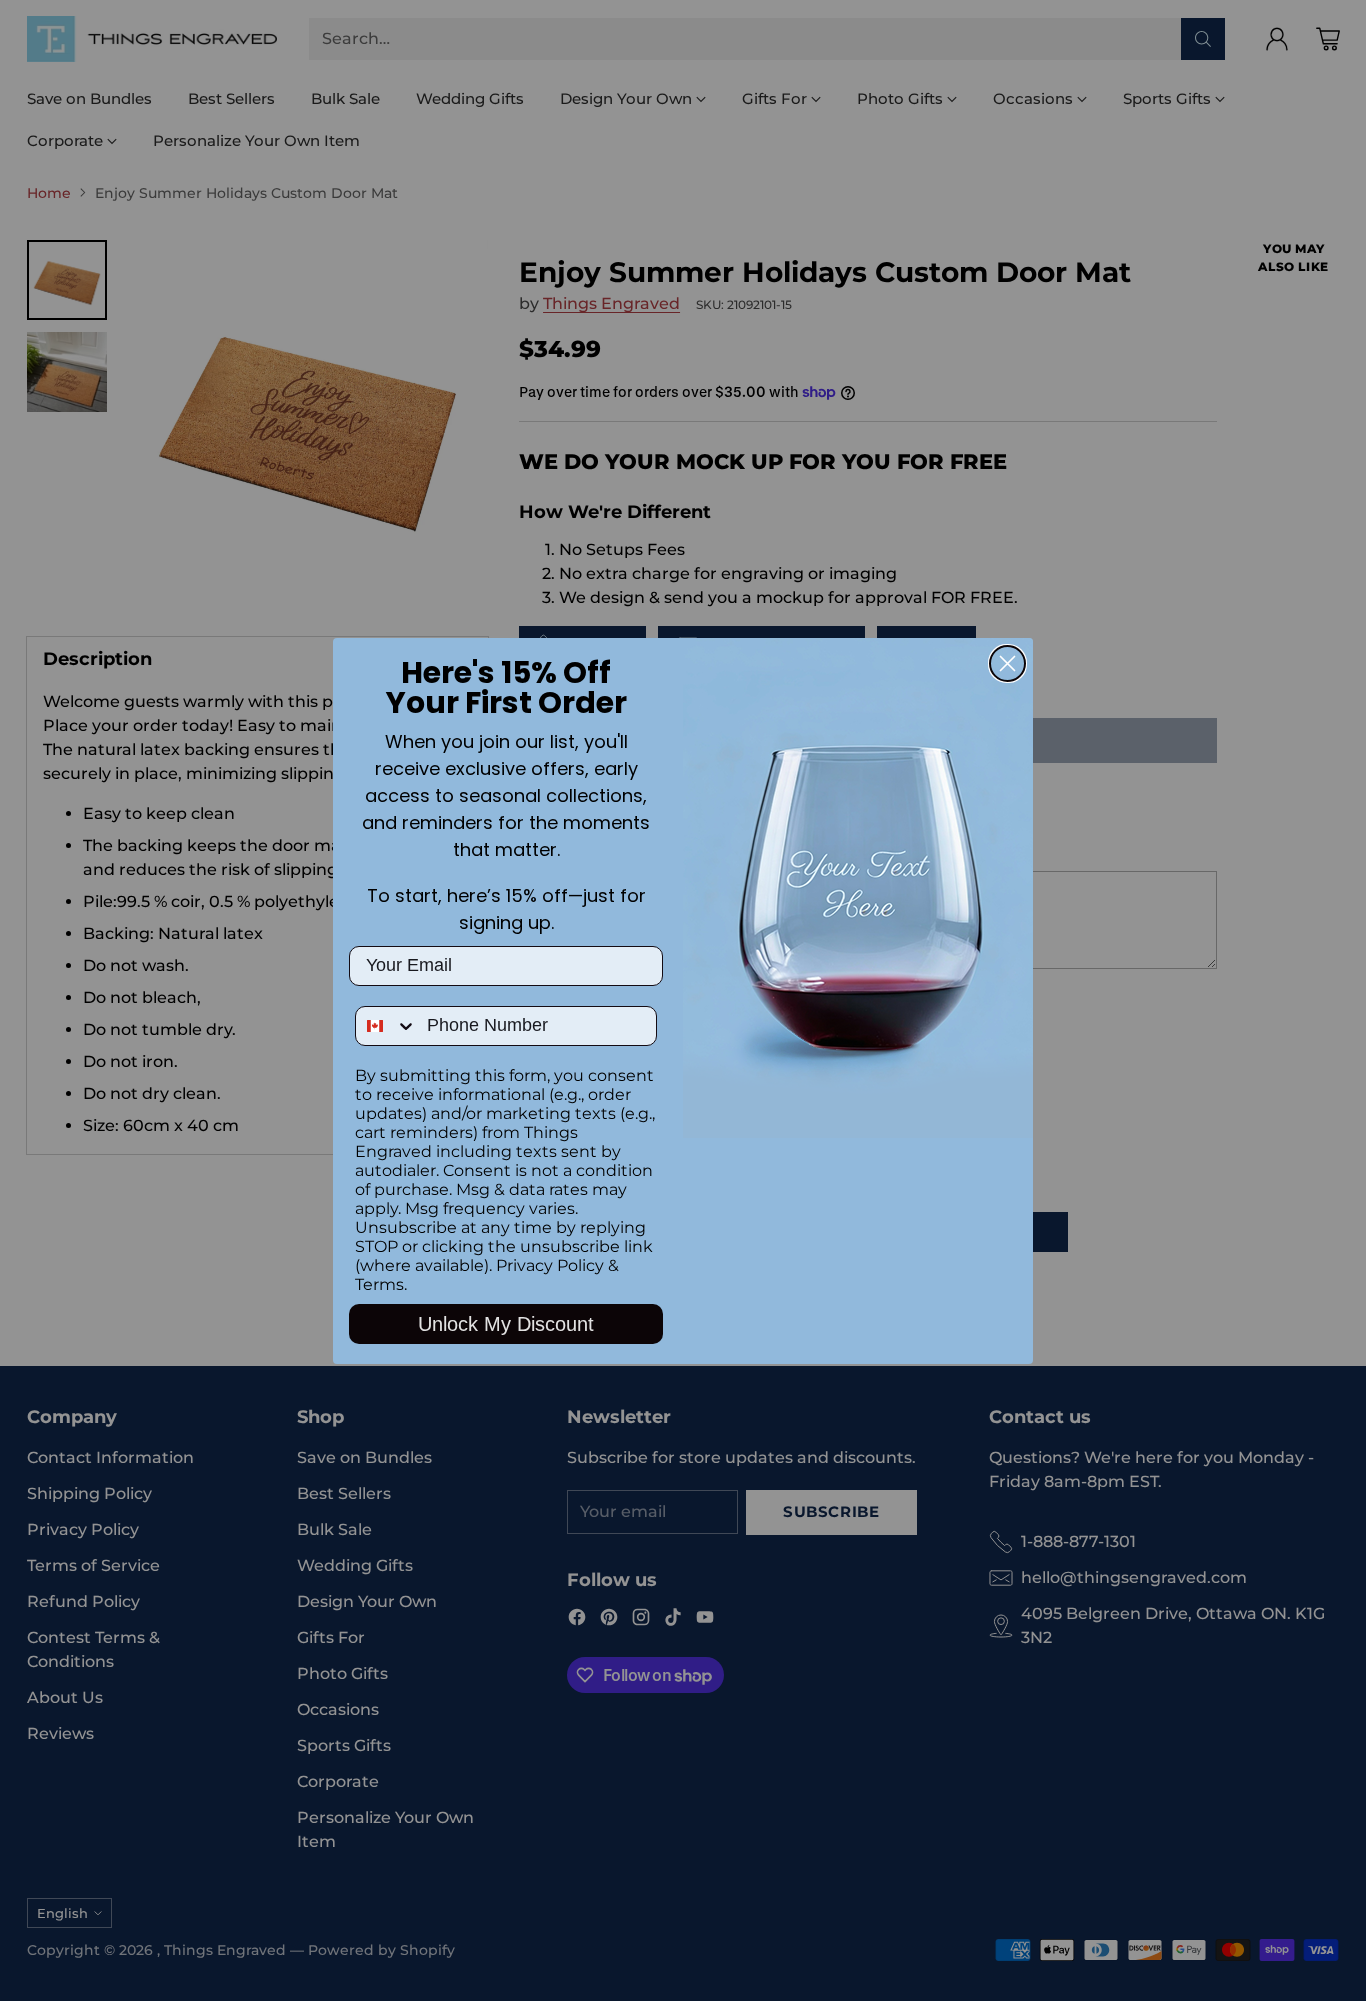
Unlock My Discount (506, 1324)
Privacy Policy (550, 1265)
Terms (379, 1284)
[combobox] (386, 1026)
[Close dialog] (1007, 663)
